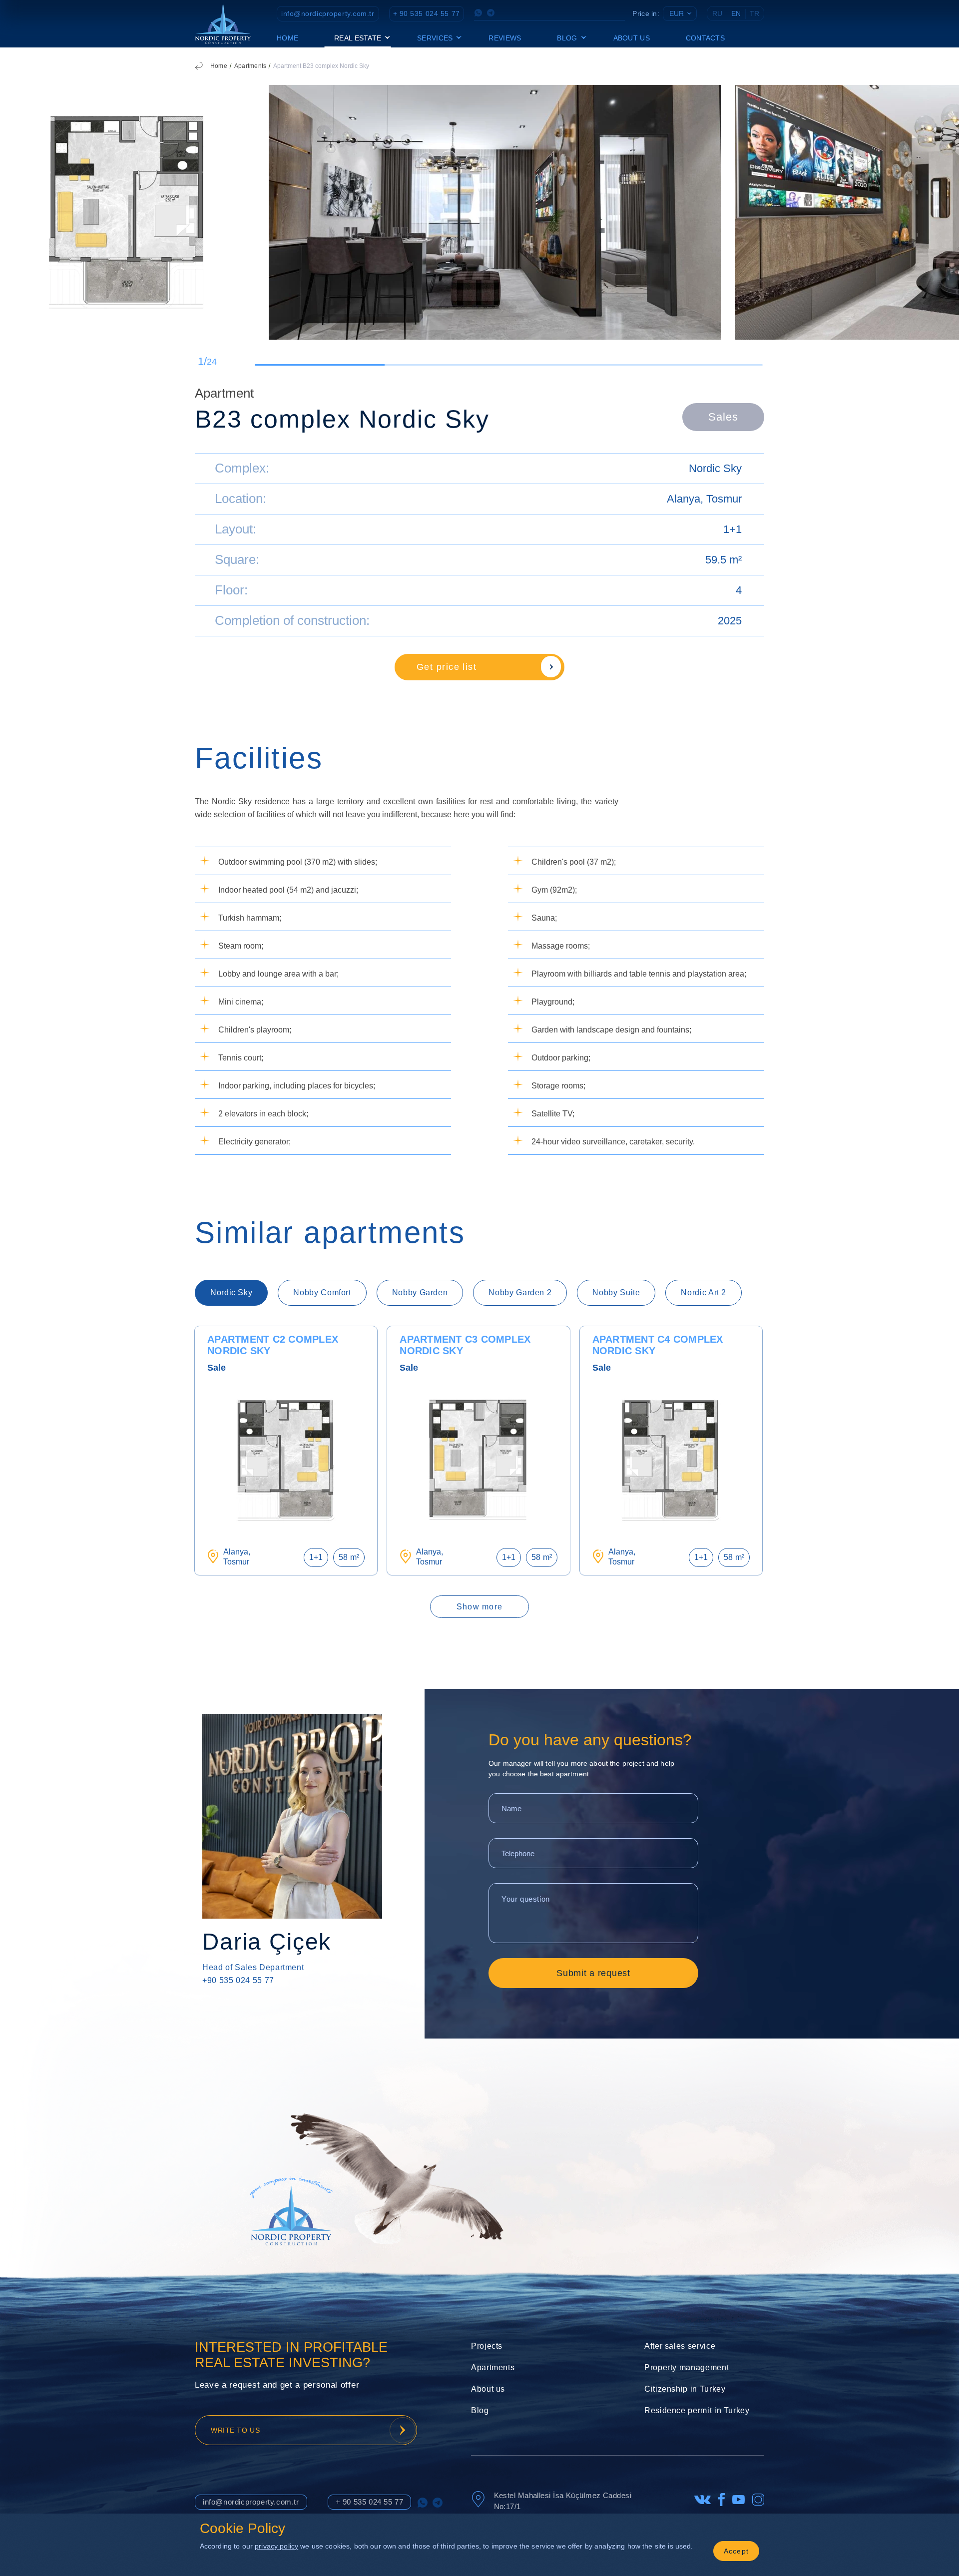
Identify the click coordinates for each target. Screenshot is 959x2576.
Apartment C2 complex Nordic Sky (273, 1345)
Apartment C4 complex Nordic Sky (658, 1345)
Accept (736, 2551)
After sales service (680, 2346)
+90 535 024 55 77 (238, 1980)
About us (632, 38)
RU (717, 13)
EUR (677, 13)
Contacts (705, 38)
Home (287, 38)
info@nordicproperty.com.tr (328, 13)
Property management (687, 2367)
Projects (487, 2346)
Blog (480, 2410)
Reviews (505, 38)
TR (754, 13)
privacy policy (276, 2546)
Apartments (250, 66)
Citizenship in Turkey (685, 2389)
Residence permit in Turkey (697, 2410)
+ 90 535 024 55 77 (427, 13)
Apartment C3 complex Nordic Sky (465, 1345)
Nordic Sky (715, 468)
